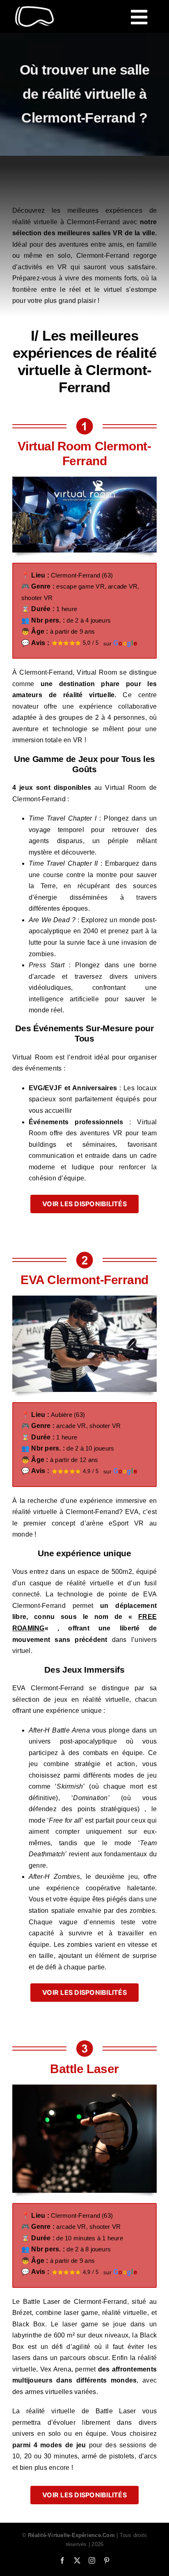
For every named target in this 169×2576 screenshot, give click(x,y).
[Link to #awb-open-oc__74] (139, 17)
